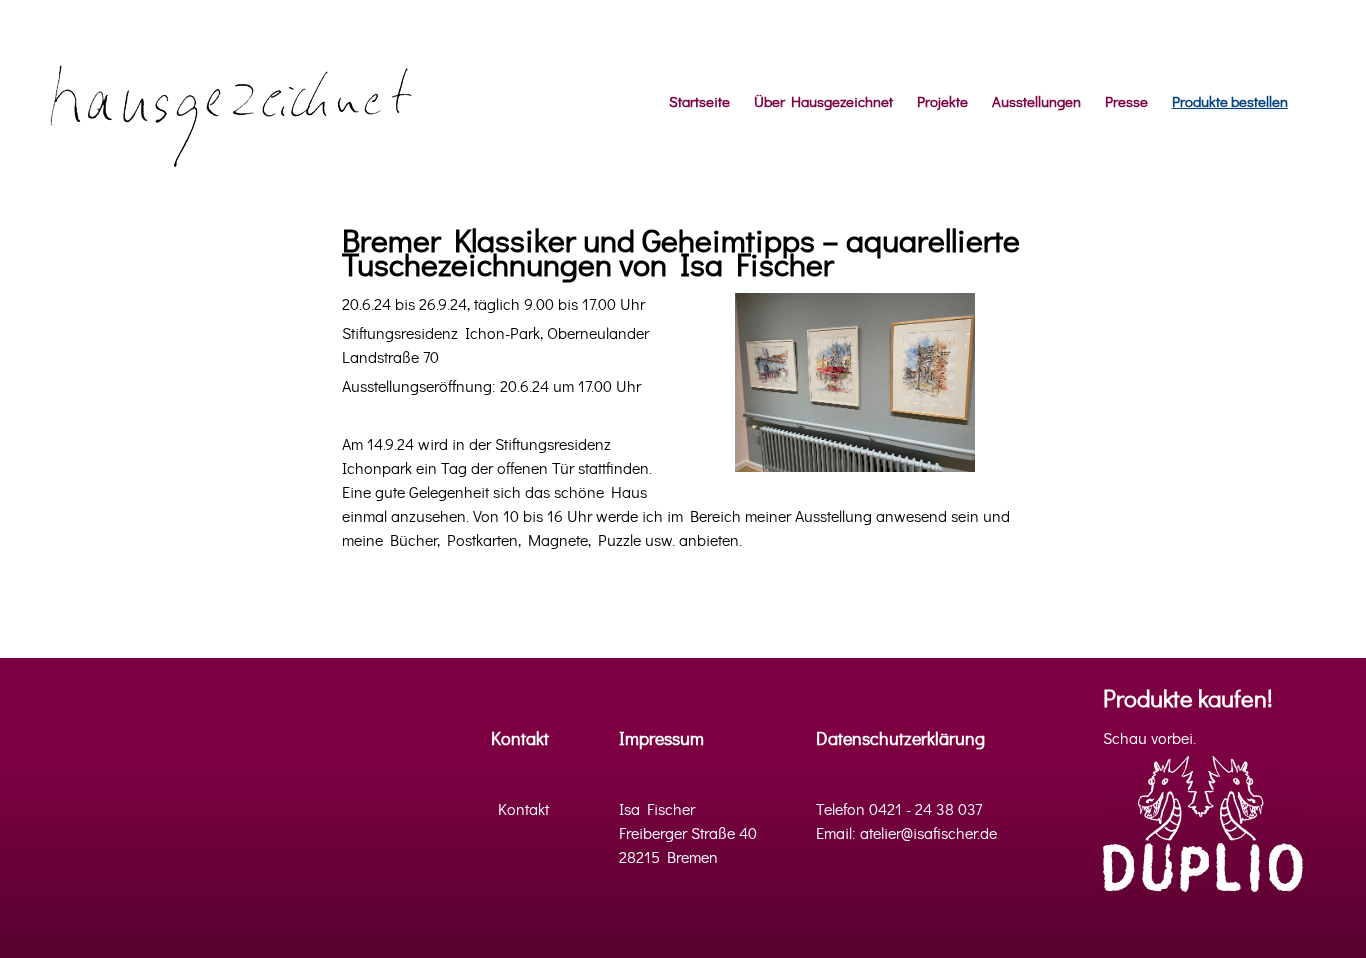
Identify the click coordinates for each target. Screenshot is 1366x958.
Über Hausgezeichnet (823, 102)
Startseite (699, 102)
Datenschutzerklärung (900, 740)
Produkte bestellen (1230, 102)
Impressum (661, 740)
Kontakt (520, 740)
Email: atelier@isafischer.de (906, 834)
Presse (1126, 102)
